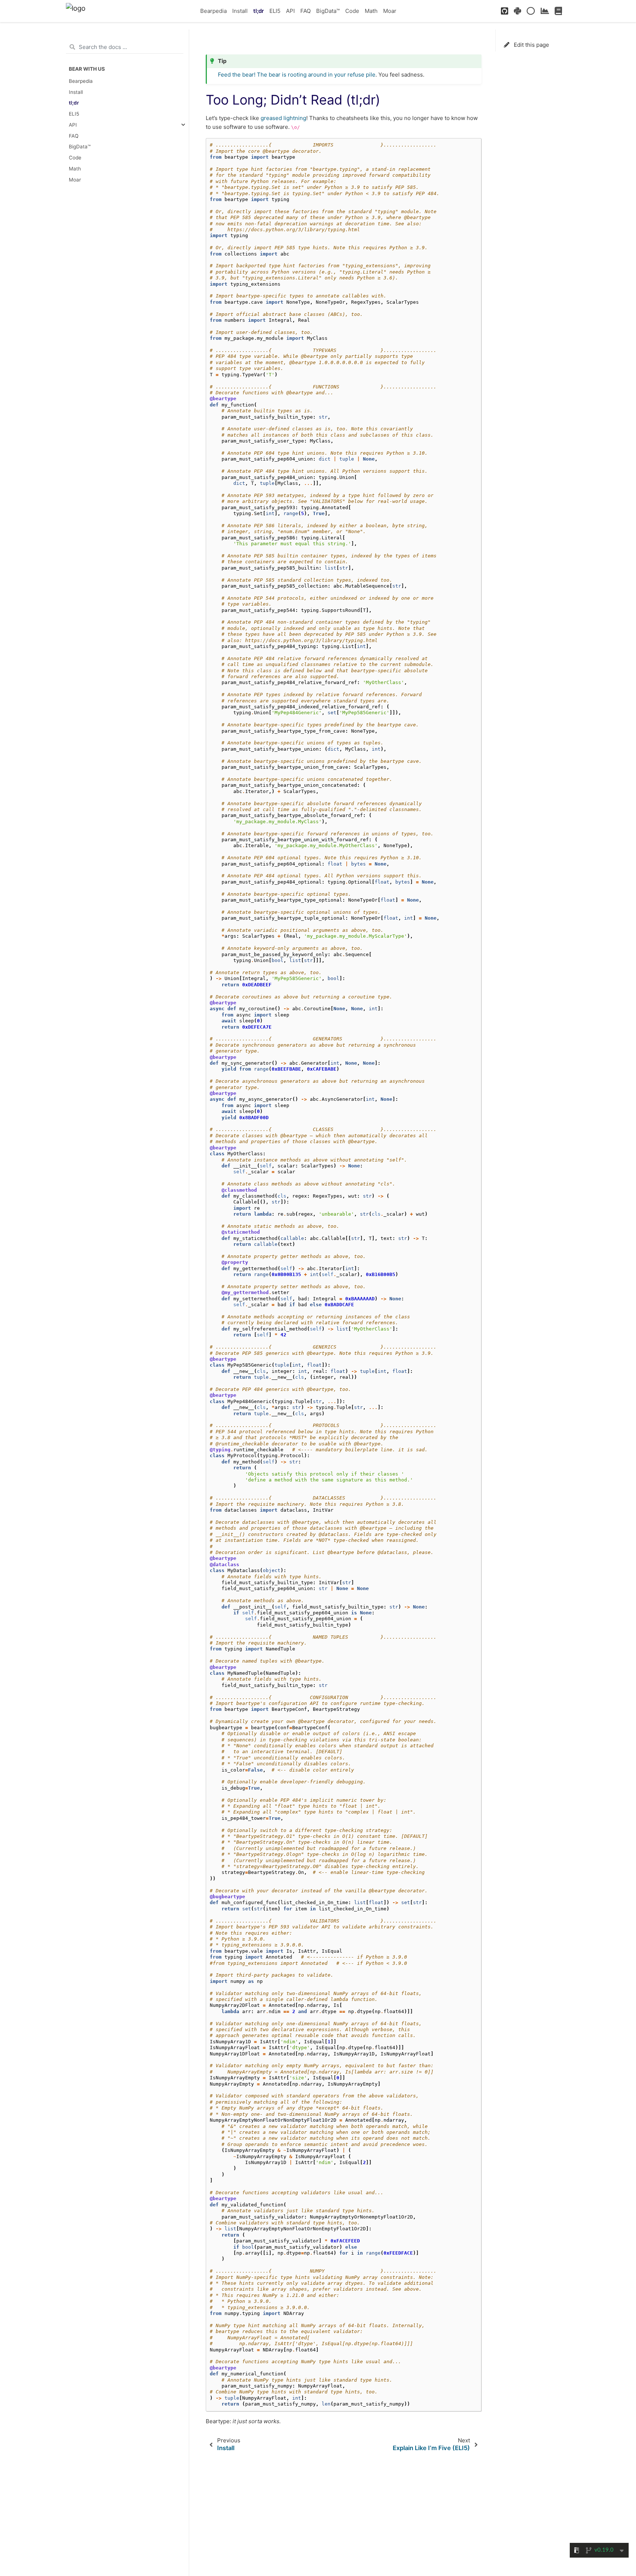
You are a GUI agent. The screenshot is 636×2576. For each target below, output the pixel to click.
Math (371, 11)
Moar (390, 11)
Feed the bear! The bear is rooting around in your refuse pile (297, 75)
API (290, 11)
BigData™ (328, 11)
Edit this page (531, 45)
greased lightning (283, 118)
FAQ (305, 11)
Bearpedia (213, 11)
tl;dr (259, 11)
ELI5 (275, 11)
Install (240, 11)
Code (352, 11)
